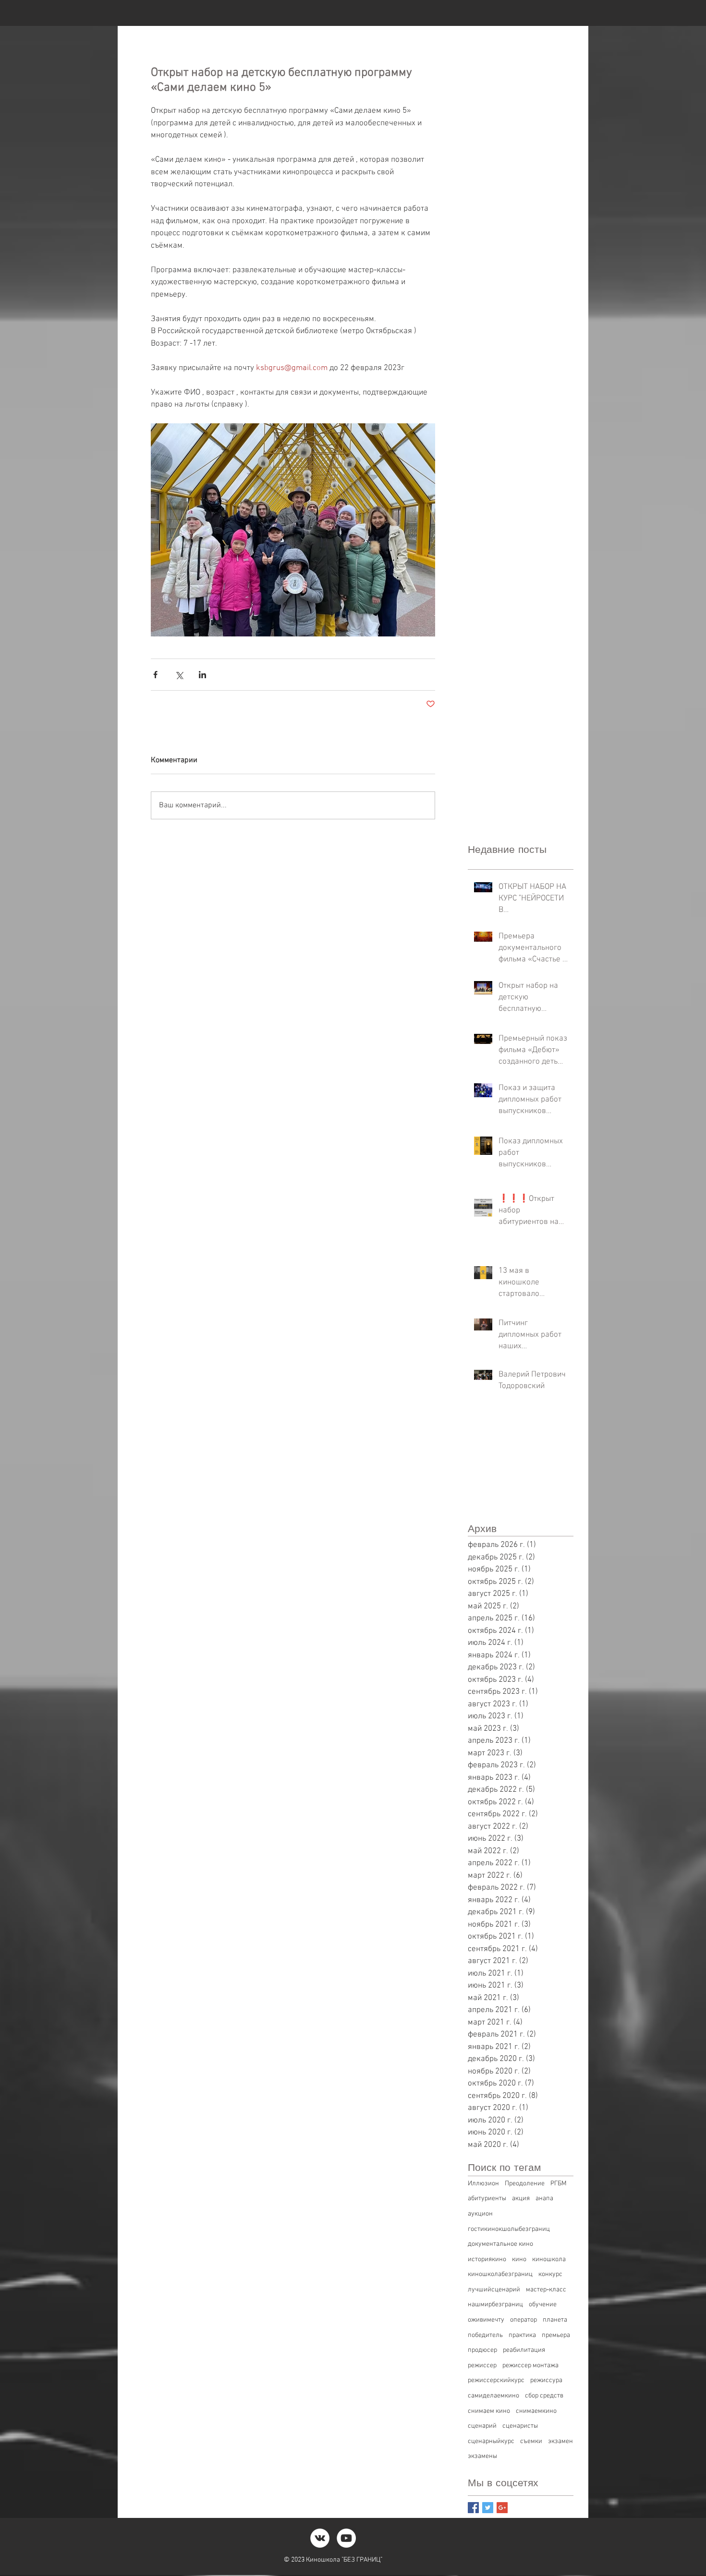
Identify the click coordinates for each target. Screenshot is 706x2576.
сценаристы (520, 2426)
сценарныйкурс (491, 2441)
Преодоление (525, 2184)
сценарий (482, 2426)
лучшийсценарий (494, 2290)
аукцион (480, 2214)
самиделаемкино (493, 2396)
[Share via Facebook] (155, 675)
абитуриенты (487, 2199)
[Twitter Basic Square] (488, 2508)
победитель (485, 2335)
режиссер (482, 2366)
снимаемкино (536, 2411)
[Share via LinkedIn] (202, 675)
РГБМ (559, 2184)
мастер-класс (546, 2290)
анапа (544, 2199)
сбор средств (544, 2396)
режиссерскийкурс (496, 2380)
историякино (487, 2259)
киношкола (549, 2259)
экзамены (482, 2456)
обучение (543, 2305)
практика (522, 2335)
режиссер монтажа (530, 2366)
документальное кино (500, 2244)
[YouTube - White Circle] (346, 2538)
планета (555, 2320)
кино (519, 2259)
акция (521, 2199)
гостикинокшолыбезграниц (509, 2229)
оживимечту (486, 2320)
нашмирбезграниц (495, 2305)
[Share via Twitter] (179, 675)
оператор (523, 2320)
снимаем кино (489, 2411)
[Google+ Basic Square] (502, 2508)
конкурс (550, 2274)
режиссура (546, 2380)
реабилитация (524, 2350)
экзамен (560, 2441)
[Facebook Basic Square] (473, 2508)
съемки (531, 2441)
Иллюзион (483, 2184)
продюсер (482, 2350)
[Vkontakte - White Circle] (320, 2538)
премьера (556, 2335)
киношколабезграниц (500, 2274)
